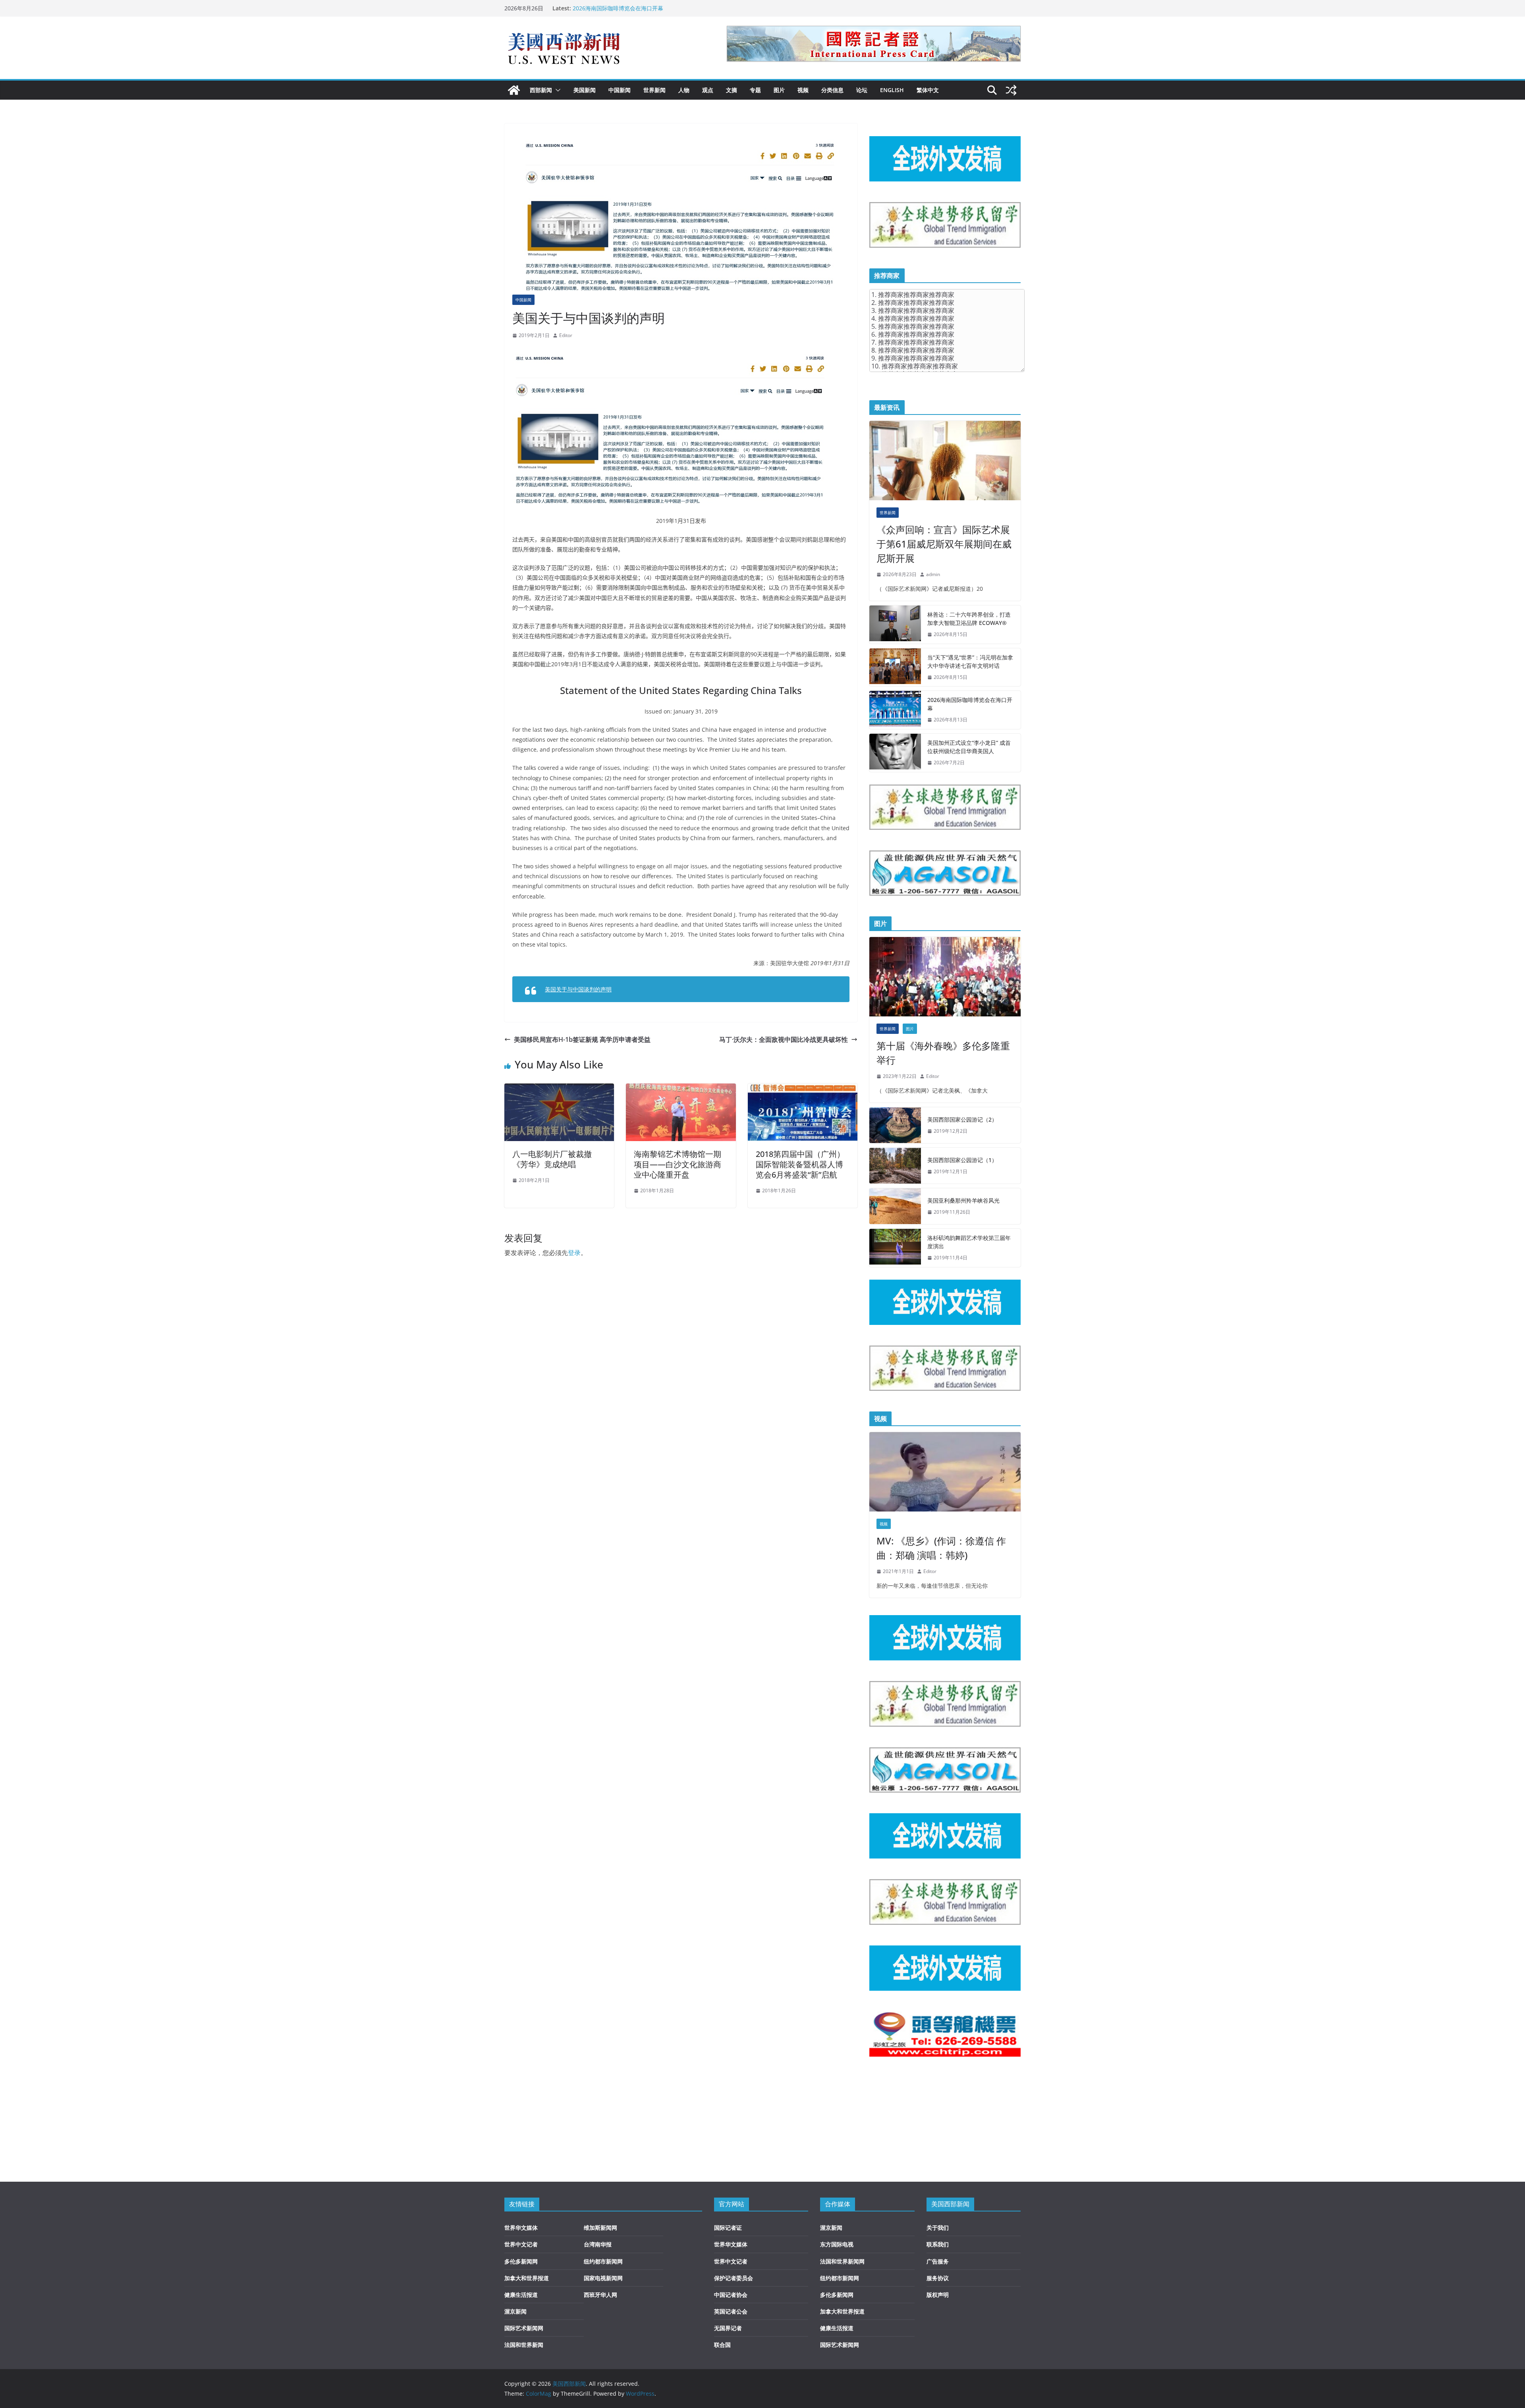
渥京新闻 (515, 2311)
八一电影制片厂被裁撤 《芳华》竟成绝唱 (552, 1159)
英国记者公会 (731, 2311)
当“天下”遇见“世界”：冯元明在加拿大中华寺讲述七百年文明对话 (652, 8)
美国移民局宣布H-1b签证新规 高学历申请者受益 (582, 1039)
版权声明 (938, 2295)
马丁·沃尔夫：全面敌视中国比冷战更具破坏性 (784, 1039)
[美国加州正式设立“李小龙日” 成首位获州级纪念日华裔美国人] (895, 753)
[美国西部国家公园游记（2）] (895, 1125)
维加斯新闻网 (600, 2228)
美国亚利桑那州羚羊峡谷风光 (963, 1200)
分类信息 (832, 90)
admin (933, 574)
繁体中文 (928, 90)
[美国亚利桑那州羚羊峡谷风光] (895, 1206)
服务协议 (938, 2278)
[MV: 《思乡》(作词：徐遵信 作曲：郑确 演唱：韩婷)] (945, 1472)
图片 (779, 90)
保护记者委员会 (734, 2278)
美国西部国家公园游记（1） (962, 1160)
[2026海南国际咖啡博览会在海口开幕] (895, 710)
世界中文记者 (521, 2244)
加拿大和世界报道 (527, 2278)
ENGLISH (892, 90)
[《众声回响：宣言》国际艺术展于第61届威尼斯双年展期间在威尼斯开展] (945, 461)
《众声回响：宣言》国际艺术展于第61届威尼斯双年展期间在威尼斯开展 (944, 544)
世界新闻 (654, 90)
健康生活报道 (521, 2295)
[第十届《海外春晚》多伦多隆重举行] (945, 977)
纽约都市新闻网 (603, 2261)
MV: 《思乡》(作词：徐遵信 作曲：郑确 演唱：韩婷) (941, 1548)
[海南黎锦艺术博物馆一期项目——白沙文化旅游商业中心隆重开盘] (681, 1089)
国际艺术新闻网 (524, 2328)
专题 (755, 90)
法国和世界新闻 (524, 2345)
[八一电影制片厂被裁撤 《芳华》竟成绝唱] (559, 1089)
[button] (556, 90)
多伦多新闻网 (521, 2261)
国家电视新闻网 (603, 2278)
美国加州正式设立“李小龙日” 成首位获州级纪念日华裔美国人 (969, 747)
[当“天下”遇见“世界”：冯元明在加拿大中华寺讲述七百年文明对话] (895, 667)
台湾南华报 (598, 2244)
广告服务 (938, 2261)
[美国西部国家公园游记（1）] (895, 1166)
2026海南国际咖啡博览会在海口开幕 (970, 704)
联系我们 (938, 2244)
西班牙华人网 (600, 2295)
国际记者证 (728, 2228)
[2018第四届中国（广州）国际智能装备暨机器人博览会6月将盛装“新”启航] (803, 1089)
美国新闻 (585, 90)
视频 (803, 90)
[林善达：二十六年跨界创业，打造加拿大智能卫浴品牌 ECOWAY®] (895, 625)
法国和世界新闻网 (842, 2261)
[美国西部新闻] (514, 90)
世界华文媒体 (521, 2228)
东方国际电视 (837, 2244)
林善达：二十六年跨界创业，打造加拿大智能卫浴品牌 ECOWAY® (969, 619)
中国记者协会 (731, 2295)
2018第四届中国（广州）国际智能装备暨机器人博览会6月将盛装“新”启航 (800, 1164)
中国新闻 (620, 90)
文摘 (732, 90)
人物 (684, 90)
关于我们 (938, 2228)
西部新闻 (541, 90)
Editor (566, 335)
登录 (574, 1253)
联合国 (722, 2345)
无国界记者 (728, 2328)
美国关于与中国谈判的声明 (578, 989)
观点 (708, 90)
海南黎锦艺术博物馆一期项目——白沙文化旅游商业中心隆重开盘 (678, 1164)
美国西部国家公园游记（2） (962, 1119)
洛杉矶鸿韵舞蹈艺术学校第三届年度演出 (969, 1242)
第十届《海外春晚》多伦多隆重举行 (943, 1053)
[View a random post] (1011, 90)
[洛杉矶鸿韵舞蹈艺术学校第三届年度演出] (895, 1248)
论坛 (862, 90)
